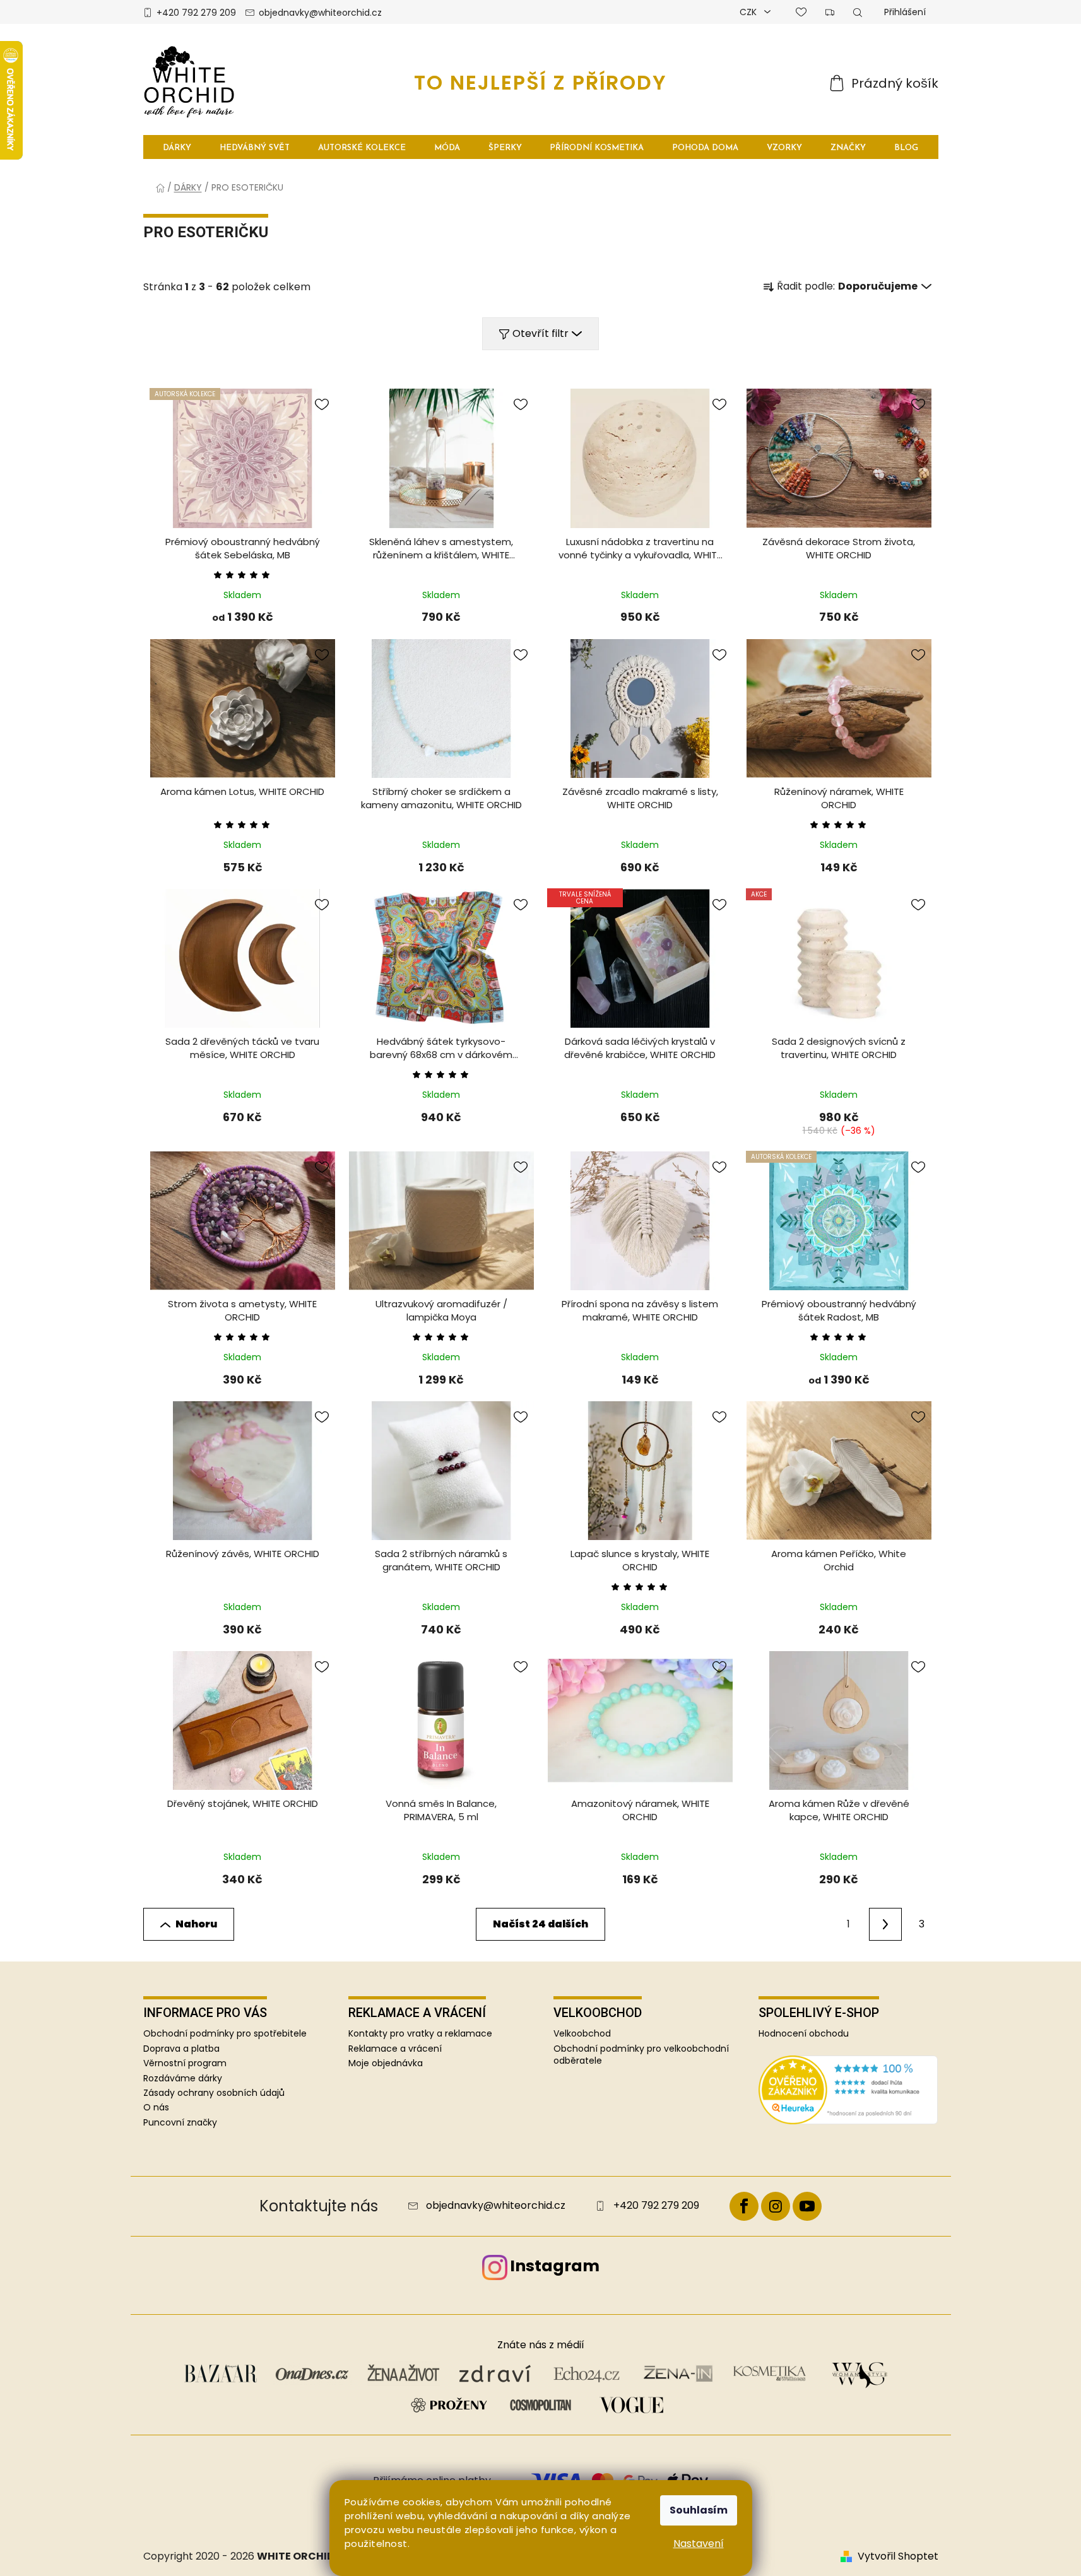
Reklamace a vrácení (395, 2049)
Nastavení (699, 2544)
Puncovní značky (180, 2122)
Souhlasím (699, 2510)
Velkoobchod (582, 2034)
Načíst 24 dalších (540, 1924)
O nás (156, 2107)
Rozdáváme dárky (183, 2078)
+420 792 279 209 (196, 13)
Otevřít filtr (540, 333)
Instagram (555, 2266)
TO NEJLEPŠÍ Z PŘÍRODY (540, 82)
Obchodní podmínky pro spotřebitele (225, 2033)
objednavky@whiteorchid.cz (320, 13)
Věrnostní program (185, 2063)
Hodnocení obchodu (804, 2034)
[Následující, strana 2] (885, 1924)
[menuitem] (178, 147)
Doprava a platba (181, 2049)
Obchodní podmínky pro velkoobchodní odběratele (641, 2055)
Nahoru (196, 1924)
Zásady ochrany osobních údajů (214, 2093)
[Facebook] (744, 2206)
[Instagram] (776, 2206)
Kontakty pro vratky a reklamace (420, 2034)
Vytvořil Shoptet (898, 2556)
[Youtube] (807, 2206)
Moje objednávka (386, 2063)
